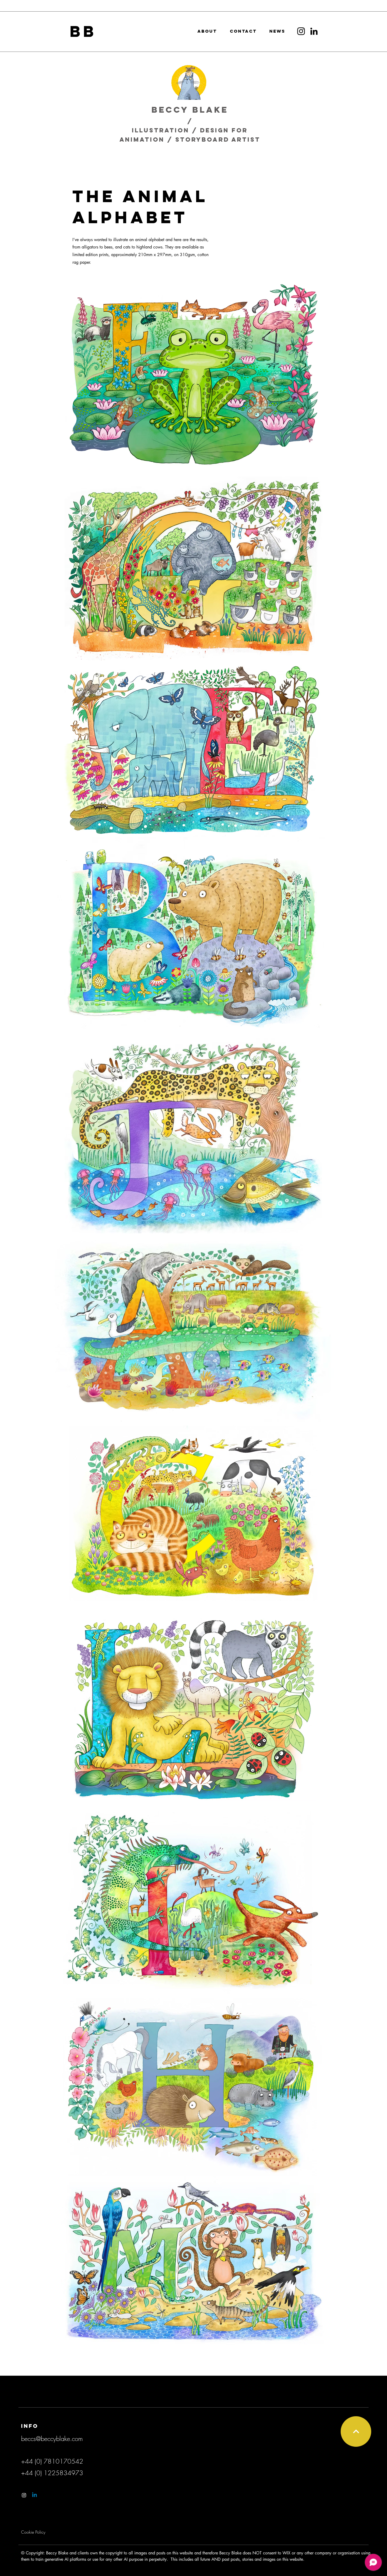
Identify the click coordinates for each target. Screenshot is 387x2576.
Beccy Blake (190, 110)
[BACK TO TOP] (356, 2431)
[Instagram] (301, 31)
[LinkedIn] (314, 31)
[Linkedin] (34, 2495)
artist (246, 139)
